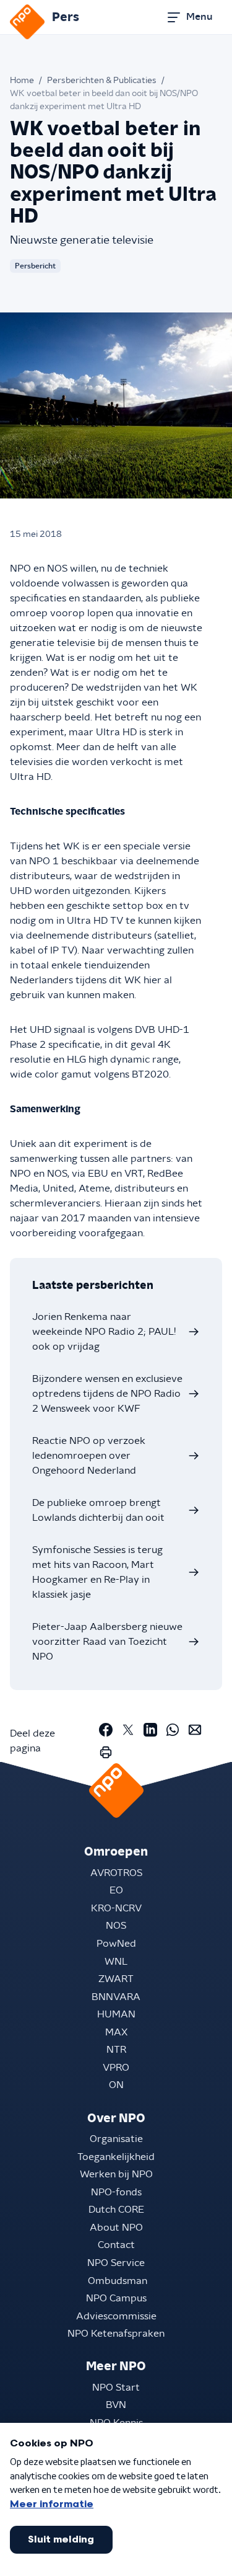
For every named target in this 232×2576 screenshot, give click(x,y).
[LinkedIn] (150, 1730)
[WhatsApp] (173, 1730)
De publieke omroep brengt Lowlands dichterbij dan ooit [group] (98, 1510)
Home (22, 81)
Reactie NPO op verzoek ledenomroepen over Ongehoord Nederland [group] (89, 1456)
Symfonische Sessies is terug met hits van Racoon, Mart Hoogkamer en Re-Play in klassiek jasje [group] (97, 1572)
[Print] (106, 1752)
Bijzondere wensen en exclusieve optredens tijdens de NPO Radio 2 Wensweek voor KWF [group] (107, 1394)
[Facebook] (106, 1730)
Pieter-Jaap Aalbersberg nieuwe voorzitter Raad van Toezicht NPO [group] (107, 1642)
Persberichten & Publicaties (102, 81)
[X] (128, 1730)
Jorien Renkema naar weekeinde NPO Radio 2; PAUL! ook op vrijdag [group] (104, 1332)
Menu (199, 17)
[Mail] (195, 1730)
